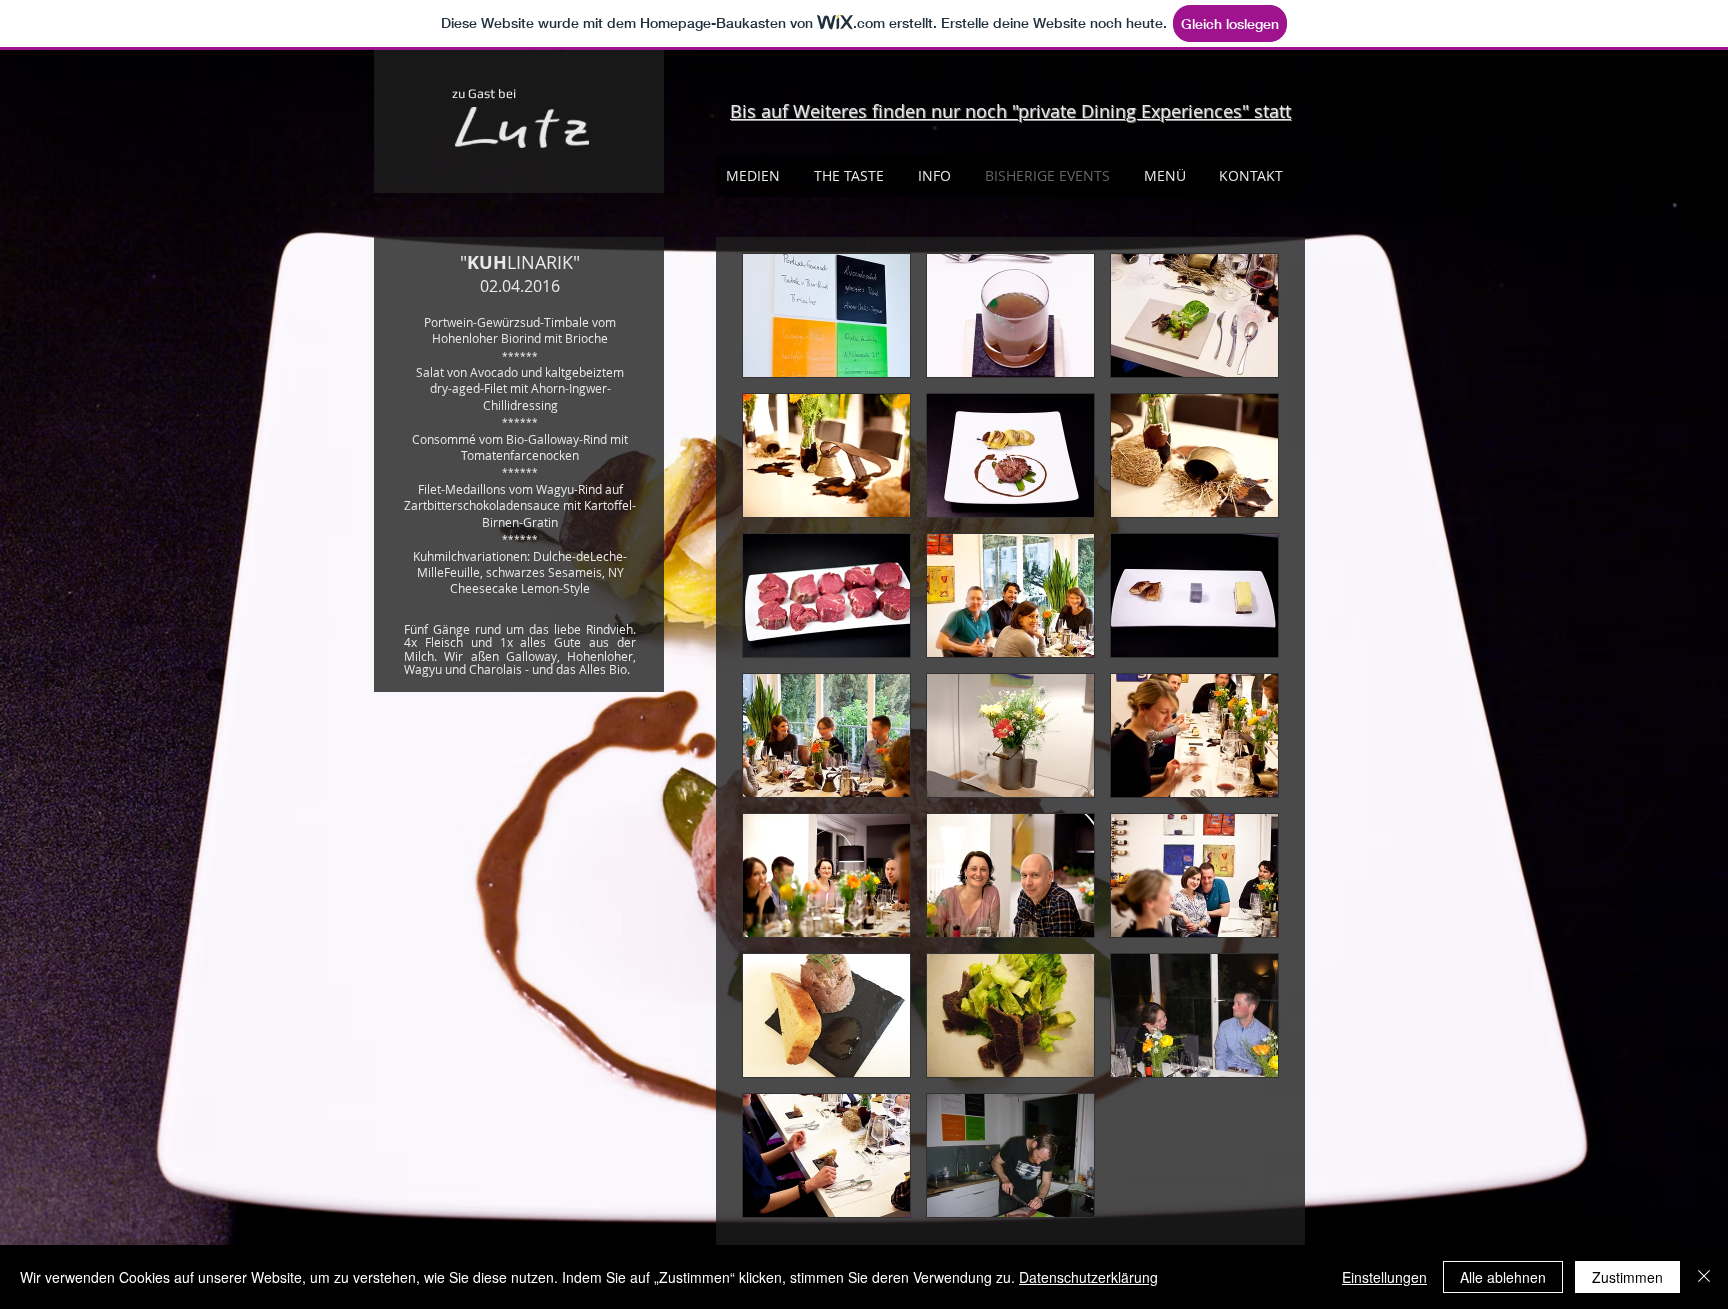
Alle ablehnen (1503, 1277)
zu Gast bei (484, 93)
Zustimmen (1627, 1277)
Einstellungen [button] (1384, 1277)
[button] (826, 315)
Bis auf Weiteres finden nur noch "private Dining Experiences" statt (1010, 111)
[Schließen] (1704, 1277)
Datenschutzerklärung (1088, 1277)
